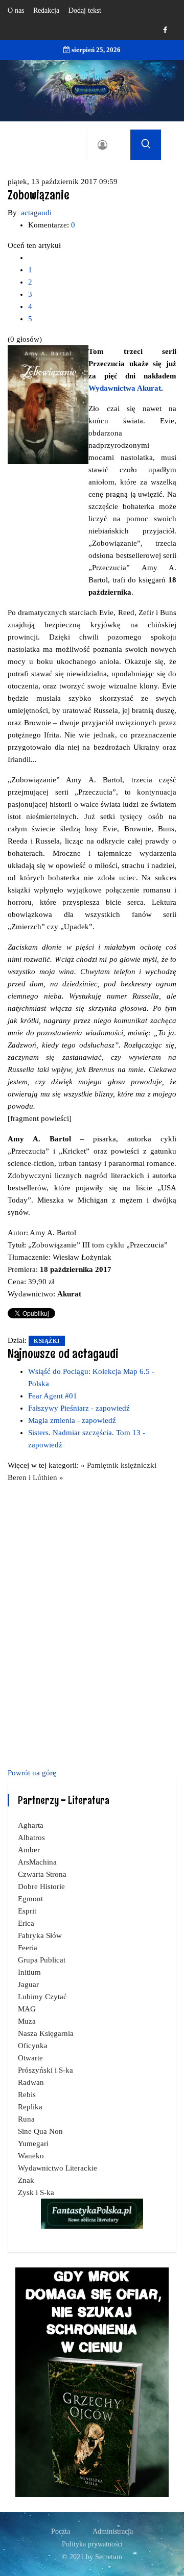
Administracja (113, 2531)
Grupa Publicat (42, 1960)
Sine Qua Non (40, 2131)
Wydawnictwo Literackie (57, 2168)
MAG (27, 2009)
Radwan (31, 2082)
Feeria (28, 1948)
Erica (26, 1923)
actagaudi (36, 213)
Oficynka (33, 2046)
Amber (29, 1850)
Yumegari (33, 2144)
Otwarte (30, 2058)
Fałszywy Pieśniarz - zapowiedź (79, 1408)
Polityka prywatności (92, 2544)
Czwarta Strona (42, 1874)
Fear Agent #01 (53, 1396)
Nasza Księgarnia (46, 2033)
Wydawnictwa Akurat (125, 388)
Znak (26, 2180)
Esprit (27, 1911)
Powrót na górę (32, 1773)
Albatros (31, 1838)
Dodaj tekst (85, 10)
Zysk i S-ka (36, 2192)
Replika (30, 2107)
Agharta (31, 1825)
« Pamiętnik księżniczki (119, 1465)
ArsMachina (37, 1862)
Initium (29, 1972)
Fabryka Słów (40, 1935)
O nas (16, 10)
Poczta (61, 2531)
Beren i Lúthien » (36, 1477)
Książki (47, 1341)
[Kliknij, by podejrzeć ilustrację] (48, 404)
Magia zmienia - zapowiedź (72, 1420)
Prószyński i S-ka (45, 2070)
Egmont (30, 1899)
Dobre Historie (41, 1886)
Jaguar (28, 1984)
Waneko (31, 2156)
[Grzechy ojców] (92, 2381)
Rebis (27, 2095)
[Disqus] (92, 1623)
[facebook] (165, 30)
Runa (26, 2119)
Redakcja (46, 10)
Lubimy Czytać (42, 1997)
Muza (27, 2021)
